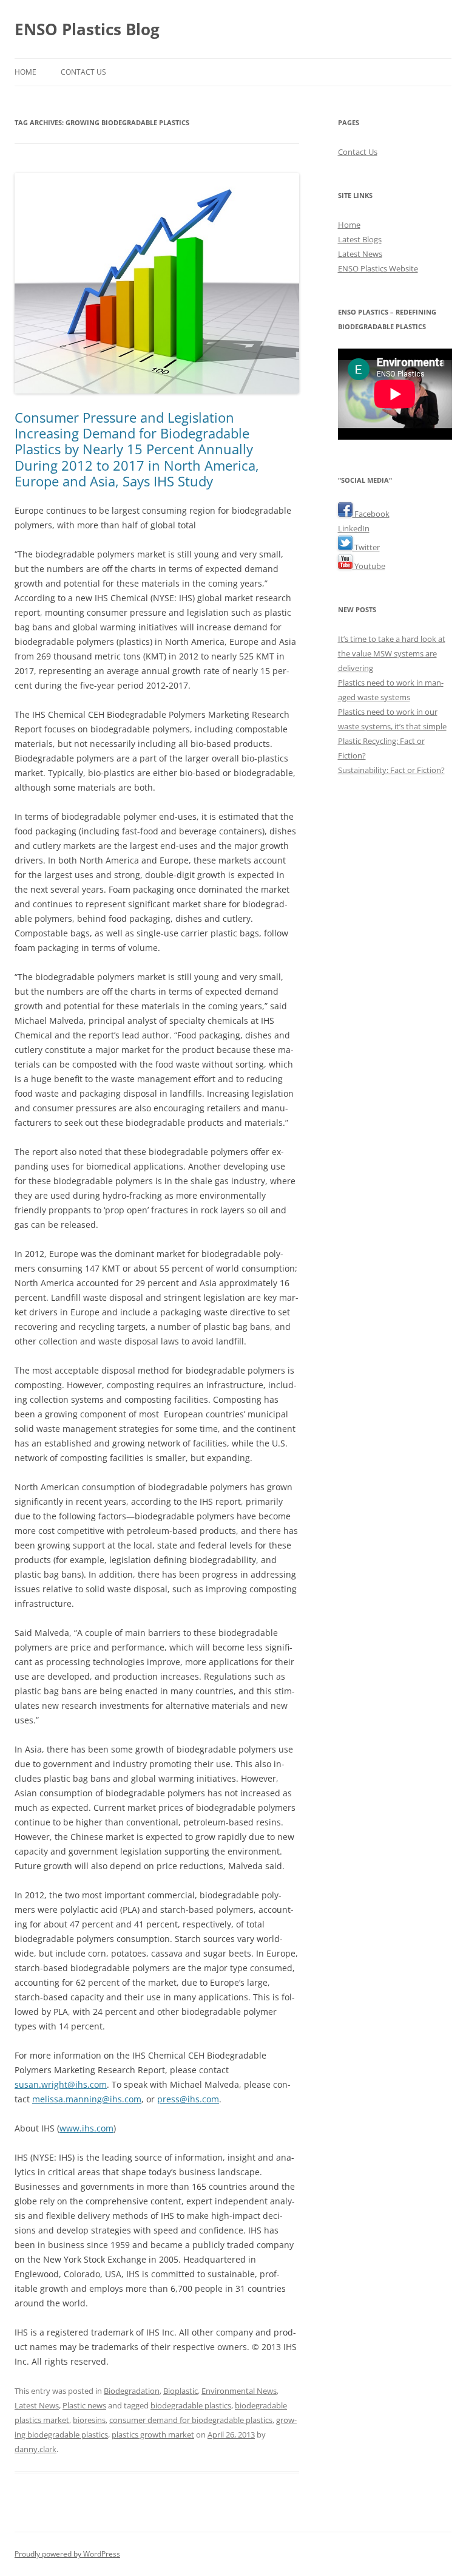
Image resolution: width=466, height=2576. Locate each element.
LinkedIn (354, 528)
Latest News (37, 2405)
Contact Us (83, 72)
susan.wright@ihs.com (61, 2084)
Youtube (369, 566)
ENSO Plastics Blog (87, 29)
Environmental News (239, 2391)
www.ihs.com (86, 2128)
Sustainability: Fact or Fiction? (391, 770)
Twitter (366, 547)
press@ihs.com (188, 2099)
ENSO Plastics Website (378, 268)
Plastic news (84, 2405)
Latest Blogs (360, 239)
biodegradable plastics (191, 2405)
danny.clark (35, 2449)
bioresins (89, 2420)
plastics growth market (153, 2435)
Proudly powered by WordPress (67, 2554)
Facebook (371, 514)
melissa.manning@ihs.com (87, 2099)
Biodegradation (132, 2391)
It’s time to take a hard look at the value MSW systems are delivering (392, 653)
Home (25, 72)
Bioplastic (181, 2391)
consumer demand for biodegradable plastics (191, 2420)
